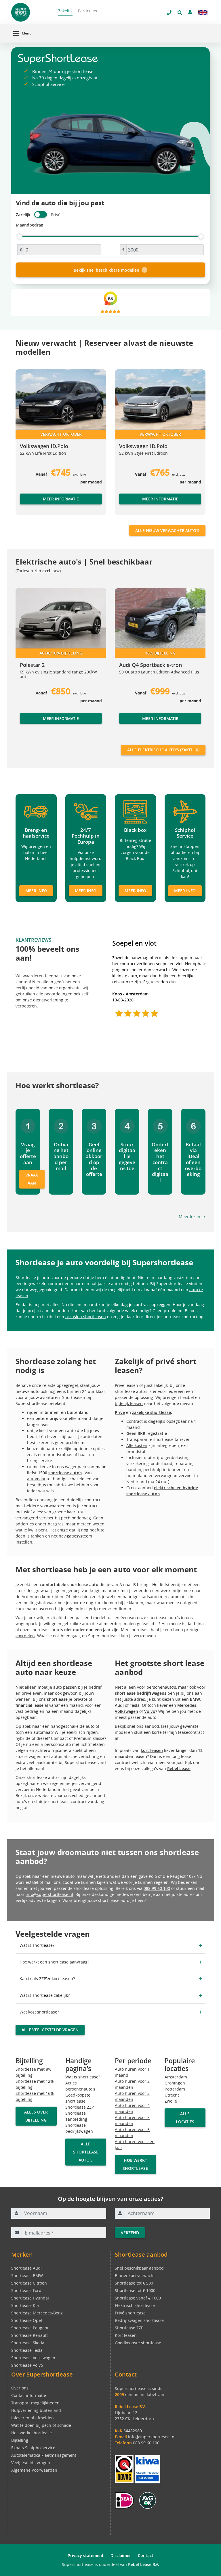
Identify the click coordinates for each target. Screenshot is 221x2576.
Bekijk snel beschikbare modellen (106, 270)
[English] (203, 13)
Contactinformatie (29, 2395)
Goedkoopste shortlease (138, 2343)
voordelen (25, 1636)
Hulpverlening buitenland (36, 2410)
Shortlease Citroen (29, 2283)
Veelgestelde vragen (31, 2463)
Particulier (88, 11)
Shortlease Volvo (27, 2365)
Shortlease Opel (27, 2320)
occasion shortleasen (86, 1317)
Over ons (20, 2388)
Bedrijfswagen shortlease (139, 2320)
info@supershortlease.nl (49, 1894)
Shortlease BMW (27, 2275)
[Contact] (190, 12)
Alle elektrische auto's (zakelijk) (163, 750)
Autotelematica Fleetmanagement (44, 2455)
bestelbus (37, 1485)
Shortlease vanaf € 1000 (138, 2298)
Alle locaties (185, 2118)
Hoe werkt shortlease (135, 2164)
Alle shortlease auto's (86, 2152)
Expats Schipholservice (33, 2448)
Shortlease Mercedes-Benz (37, 2313)
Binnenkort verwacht (135, 2275)
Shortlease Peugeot (30, 2328)
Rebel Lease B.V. (144, 2564)
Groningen (175, 2083)
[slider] (20, 236)
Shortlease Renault (29, 2335)
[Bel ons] (169, 13)
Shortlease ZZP (80, 2107)
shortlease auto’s (65, 1473)
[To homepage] (30, 12)
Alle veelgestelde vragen (50, 2030)
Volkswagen (126, 1711)
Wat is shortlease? (83, 2077)
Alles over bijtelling (36, 2116)
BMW (195, 1699)
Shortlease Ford (26, 2290)
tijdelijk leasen (129, 1403)
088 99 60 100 (157, 1888)
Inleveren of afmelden (33, 2418)
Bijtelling (20, 2440)
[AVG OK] (148, 2500)
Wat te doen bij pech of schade (41, 2425)
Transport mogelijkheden (35, 2403)
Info (24, 724)
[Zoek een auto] (180, 13)
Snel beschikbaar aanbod (139, 2268)
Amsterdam (176, 2077)
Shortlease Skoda (28, 2343)
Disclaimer (121, 2555)
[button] (27, 445)
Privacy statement (86, 2555)
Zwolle (171, 2101)
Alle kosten (137, 1445)
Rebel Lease (179, 1768)
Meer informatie (61, 499)
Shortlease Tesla (27, 2350)
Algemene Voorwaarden (34, 2470)
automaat (36, 1479)
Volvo (150, 1711)
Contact (146, 2555)
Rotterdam (175, 2089)
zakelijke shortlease (152, 1412)
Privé (120, 1412)
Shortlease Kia (25, 2305)
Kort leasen (126, 2335)
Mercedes (187, 1705)
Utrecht (172, 2095)
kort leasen (152, 1750)
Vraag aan (32, 1179)
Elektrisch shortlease (135, 2305)
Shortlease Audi (26, 2268)
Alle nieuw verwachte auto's (167, 530)
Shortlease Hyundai (30, 2298)
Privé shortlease (130, 2313)
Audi (119, 1705)
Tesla (135, 1705)
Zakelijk (65, 11)
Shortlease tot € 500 (134, 2283)
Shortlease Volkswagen (33, 2358)
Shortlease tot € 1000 (135, 2290)
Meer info (36, 891)
